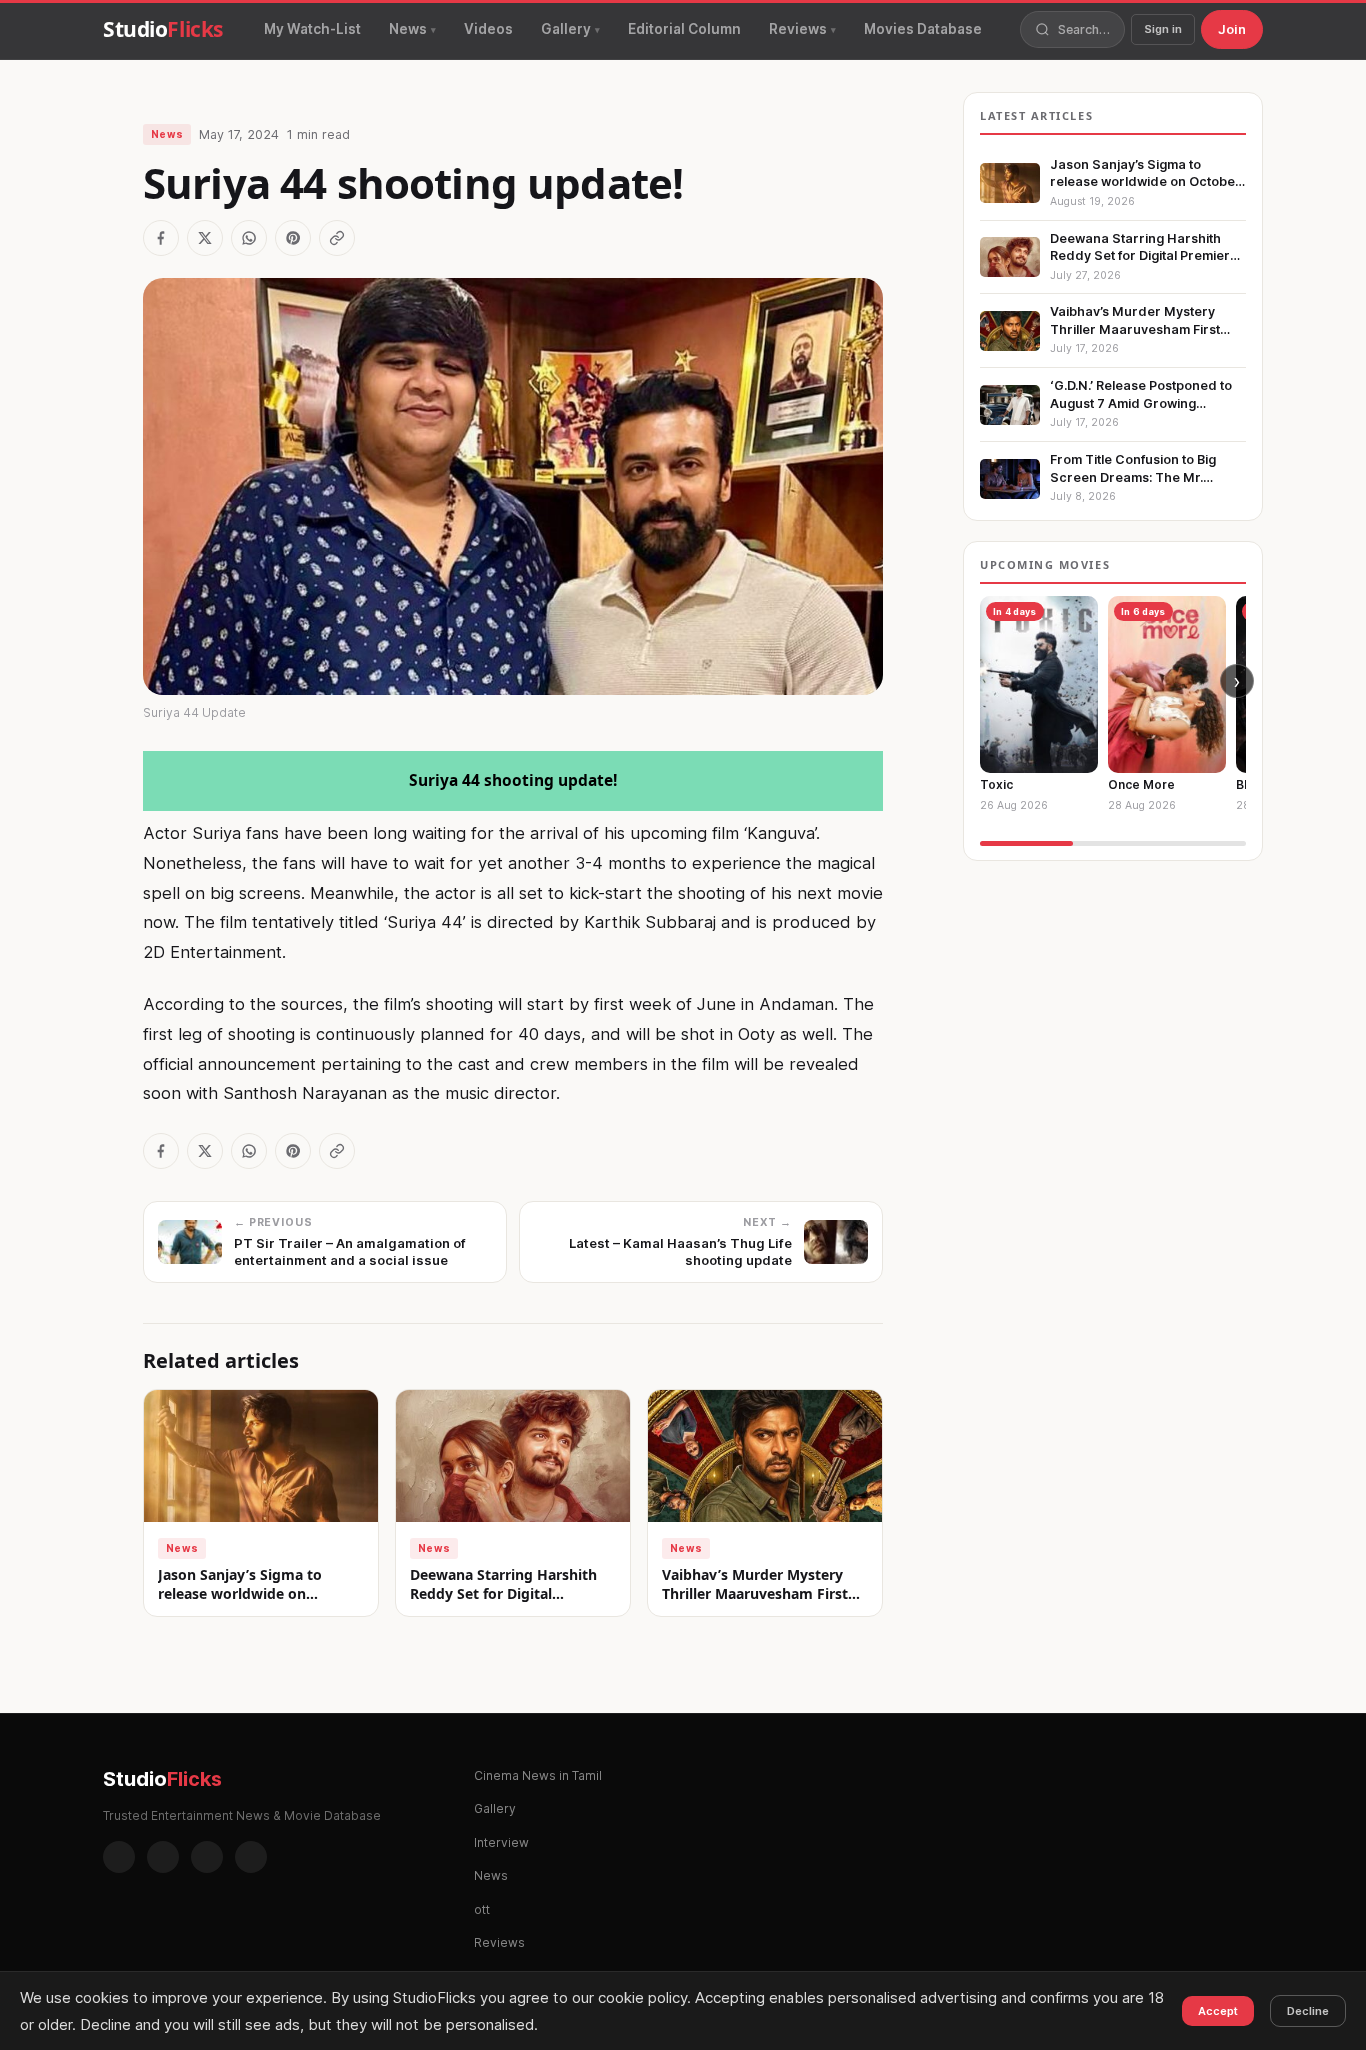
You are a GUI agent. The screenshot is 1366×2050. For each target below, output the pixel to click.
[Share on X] (205, 238)
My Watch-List (312, 29)
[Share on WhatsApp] (249, 238)
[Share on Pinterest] (293, 238)
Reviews (798, 29)
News (408, 29)
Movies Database (923, 29)
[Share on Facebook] (161, 238)
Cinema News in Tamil (538, 1775)
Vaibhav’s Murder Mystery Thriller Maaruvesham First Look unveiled (755, 1594)
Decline (1308, 2011)
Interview (501, 1842)
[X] (207, 1857)
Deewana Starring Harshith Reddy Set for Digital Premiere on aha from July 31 (511, 1594)
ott (482, 1909)
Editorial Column (684, 29)
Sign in (1163, 29)
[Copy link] (337, 238)
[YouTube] (251, 1857)
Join (1232, 29)
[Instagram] (163, 1857)
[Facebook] (119, 1857)
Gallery (566, 29)
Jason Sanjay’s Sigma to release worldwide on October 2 (240, 1594)
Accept (1218, 2011)
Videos (488, 29)
